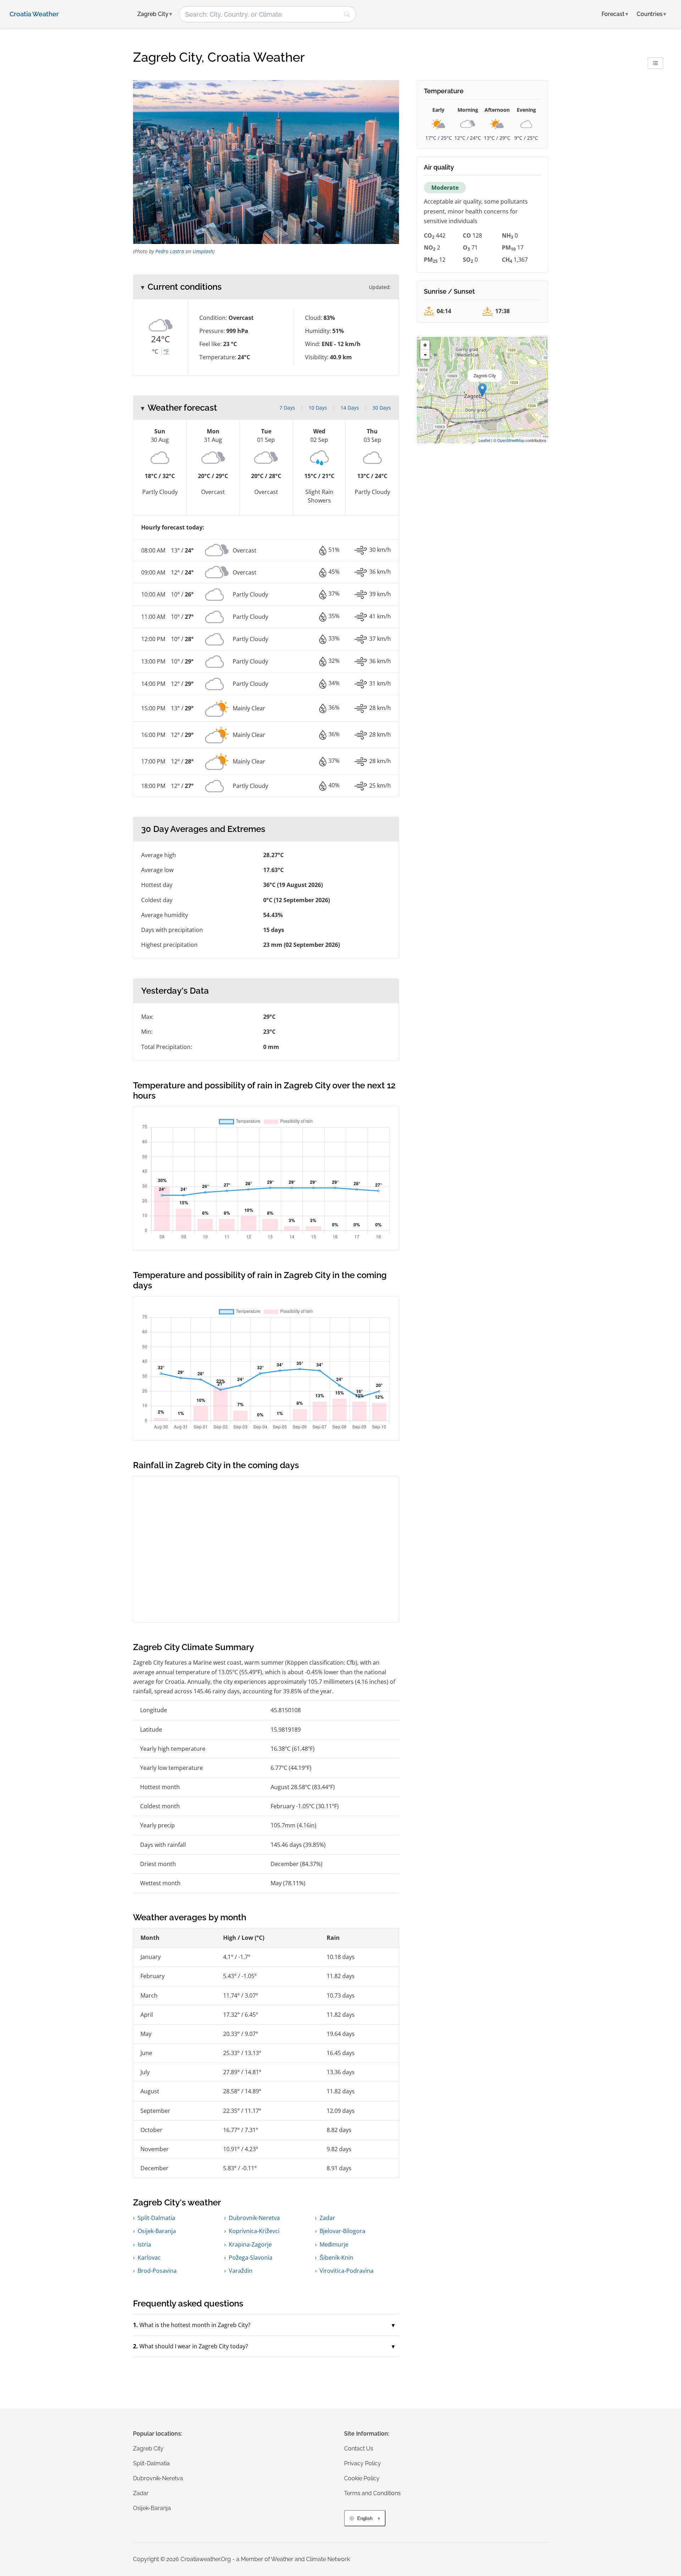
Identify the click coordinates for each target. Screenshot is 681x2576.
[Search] (347, 14)
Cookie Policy (362, 2478)
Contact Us (359, 2449)
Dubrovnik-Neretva (254, 2218)
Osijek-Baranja (157, 2231)
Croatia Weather (34, 14)
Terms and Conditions (372, 2493)
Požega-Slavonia (251, 2258)
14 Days (350, 408)
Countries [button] (651, 14)
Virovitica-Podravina (347, 2271)
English (365, 2518)
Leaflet (484, 440)
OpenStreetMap (511, 440)
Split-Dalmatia (156, 2218)
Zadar (327, 2218)
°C (155, 351)
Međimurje (334, 2244)
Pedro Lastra (170, 251)
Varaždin (241, 2271)
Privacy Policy (362, 2463)
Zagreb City (148, 2449)
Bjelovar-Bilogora (342, 2231)
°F (166, 351)
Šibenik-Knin (336, 2258)
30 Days (382, 408)
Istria (144, 2244)
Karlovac (149, 2258)
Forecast (615, 14)
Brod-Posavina (157, 2271)
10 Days (318, 408)
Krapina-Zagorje (250, 2244)
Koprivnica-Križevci (254, 2231)
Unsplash (203, 251)
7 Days (287, 408)
